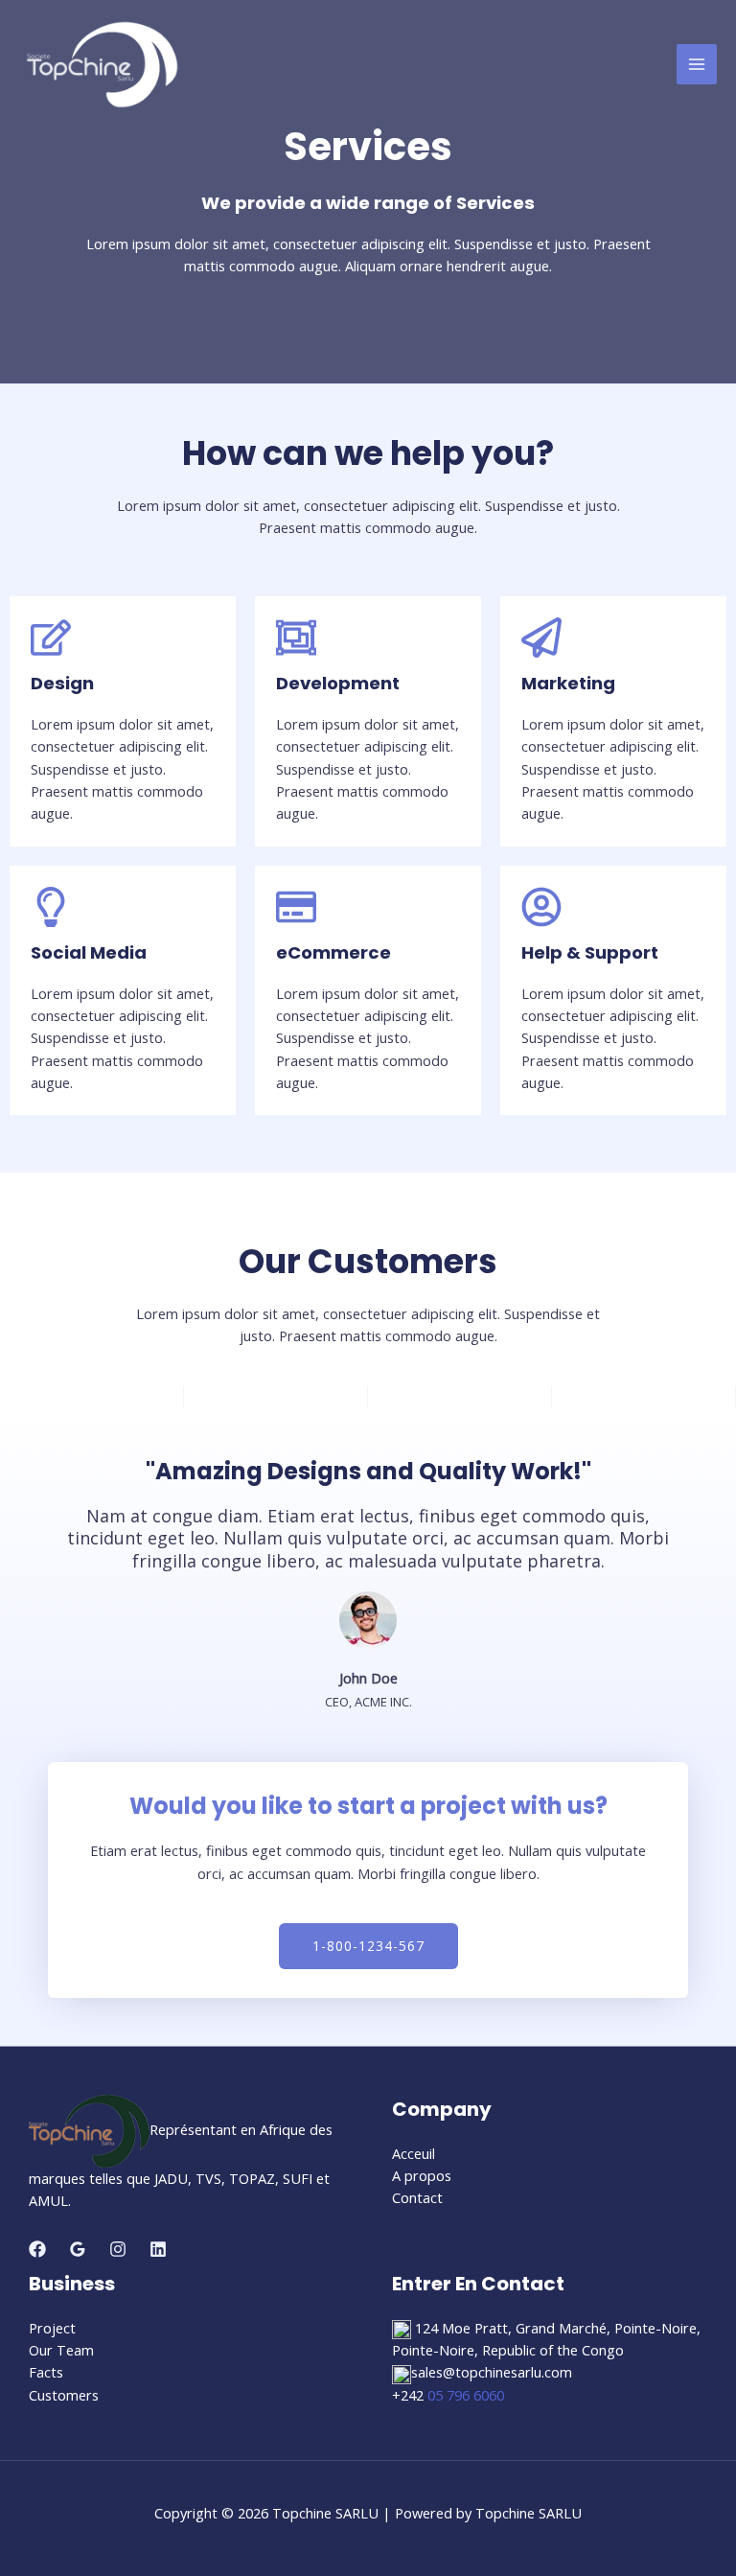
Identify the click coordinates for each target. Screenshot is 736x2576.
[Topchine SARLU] (102, 65)
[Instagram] (118, 2249)
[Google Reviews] (78, 2249)
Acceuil (414, 2153)
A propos (422, 2175)
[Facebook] (37, 2249)
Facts (46, 2372)
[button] (550, 2351)
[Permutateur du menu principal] (697, 64)
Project (52, 2328)
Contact (417, 2197)
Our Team (61, 2350)
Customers (64, 2395)
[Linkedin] (158, 2249)
